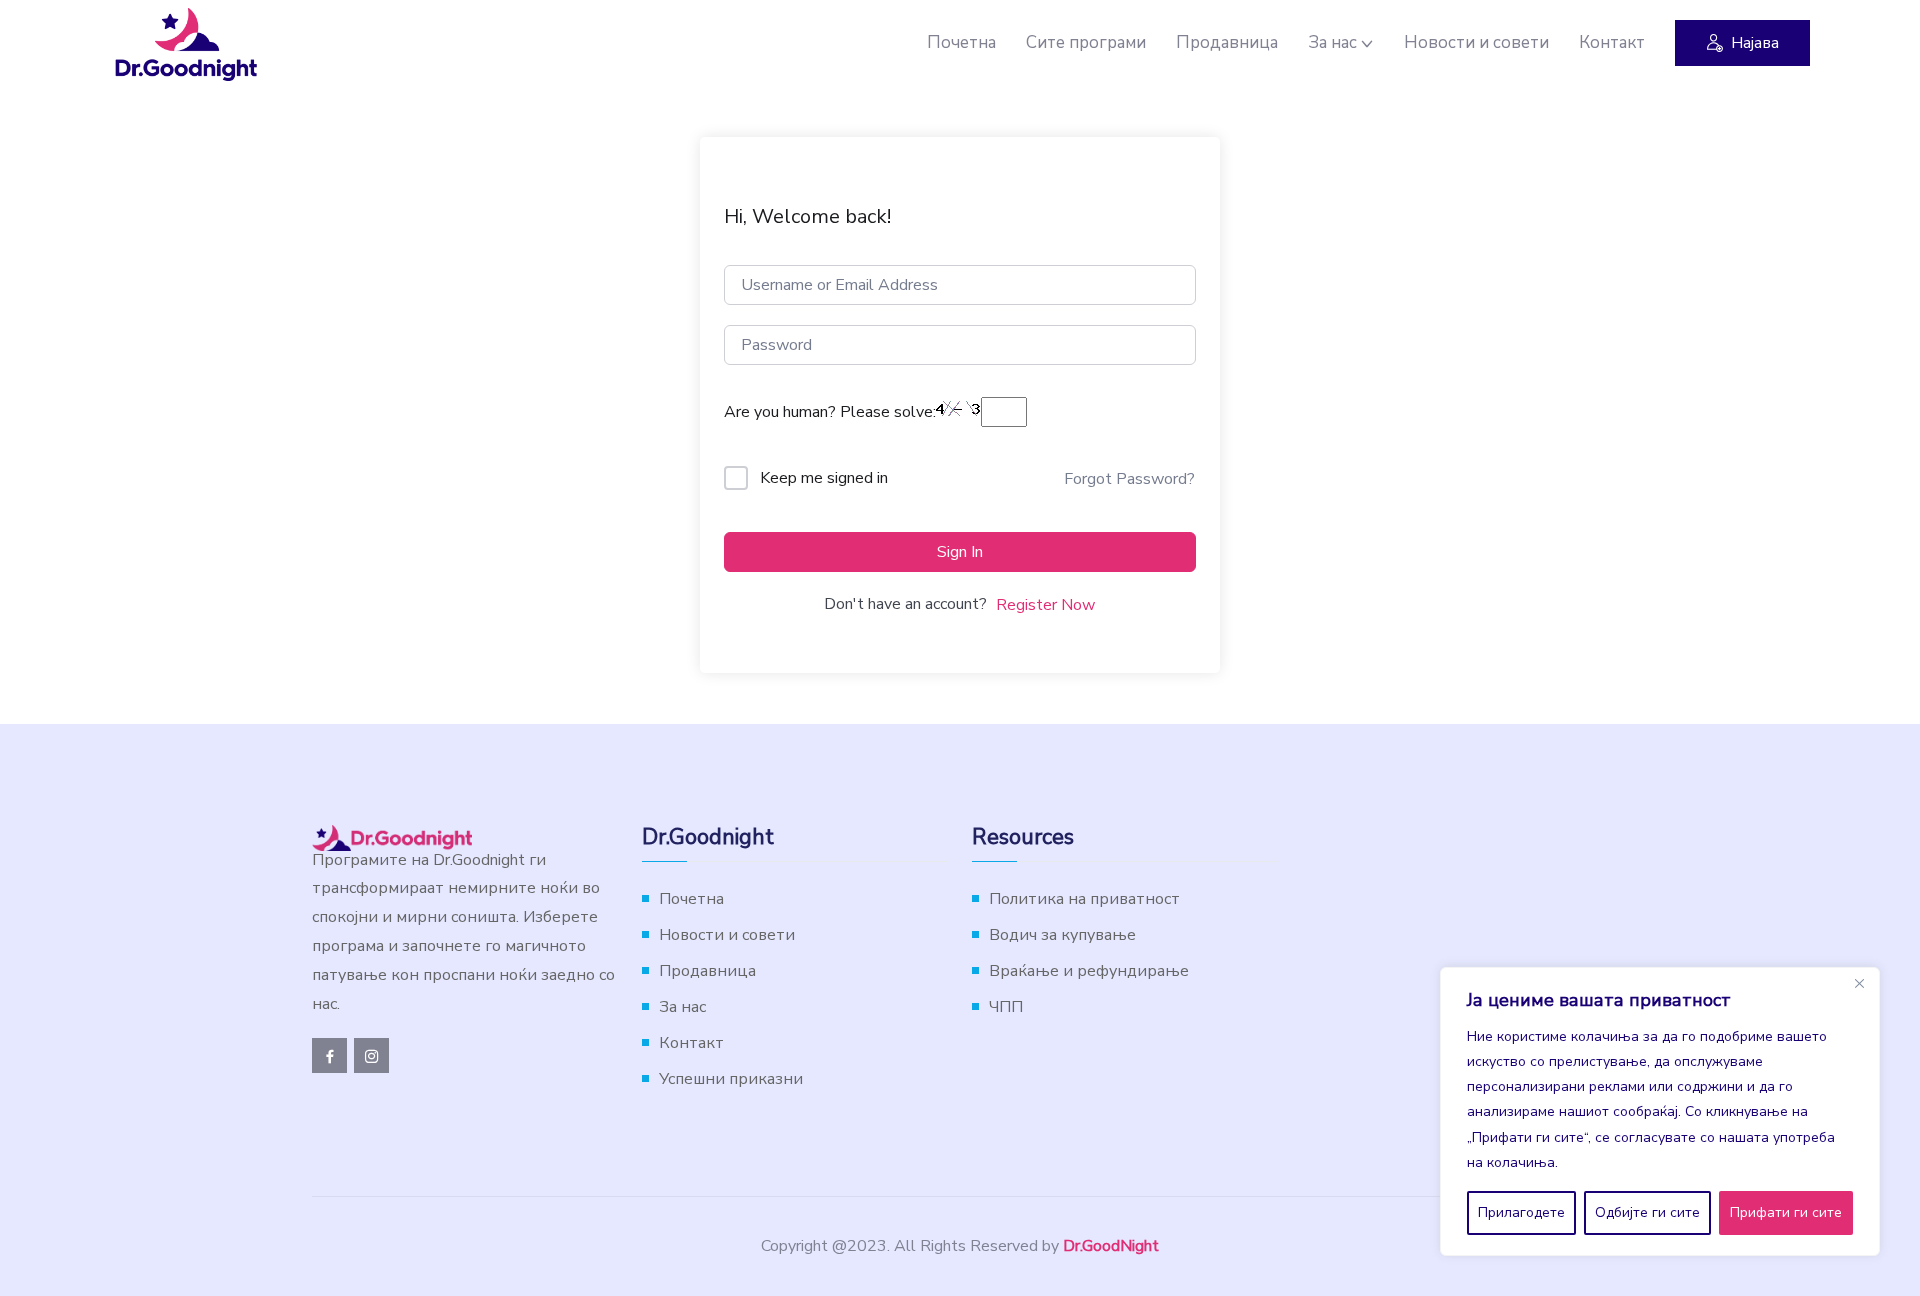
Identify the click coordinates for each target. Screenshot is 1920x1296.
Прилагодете (1521, 1212)
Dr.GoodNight (1111, 1246)
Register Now (1045, 605)
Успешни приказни (731, 1079)
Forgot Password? (1129, 479)
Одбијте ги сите (1647, 1212)
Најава (1755, 43)
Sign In (960, 552)
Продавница (1227, 42)
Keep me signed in (824, 478)
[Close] (1859, 984)
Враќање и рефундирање (1089, 971)
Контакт (1612, 42)
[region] (1660, 1111)
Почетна (961, 42)
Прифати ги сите (1786, 1212)
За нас (1332, 42)
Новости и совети (1476, 42)
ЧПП (1006, 1007)
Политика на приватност (1084, 899)
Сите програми (1086, 42)
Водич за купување (1062, 935)
